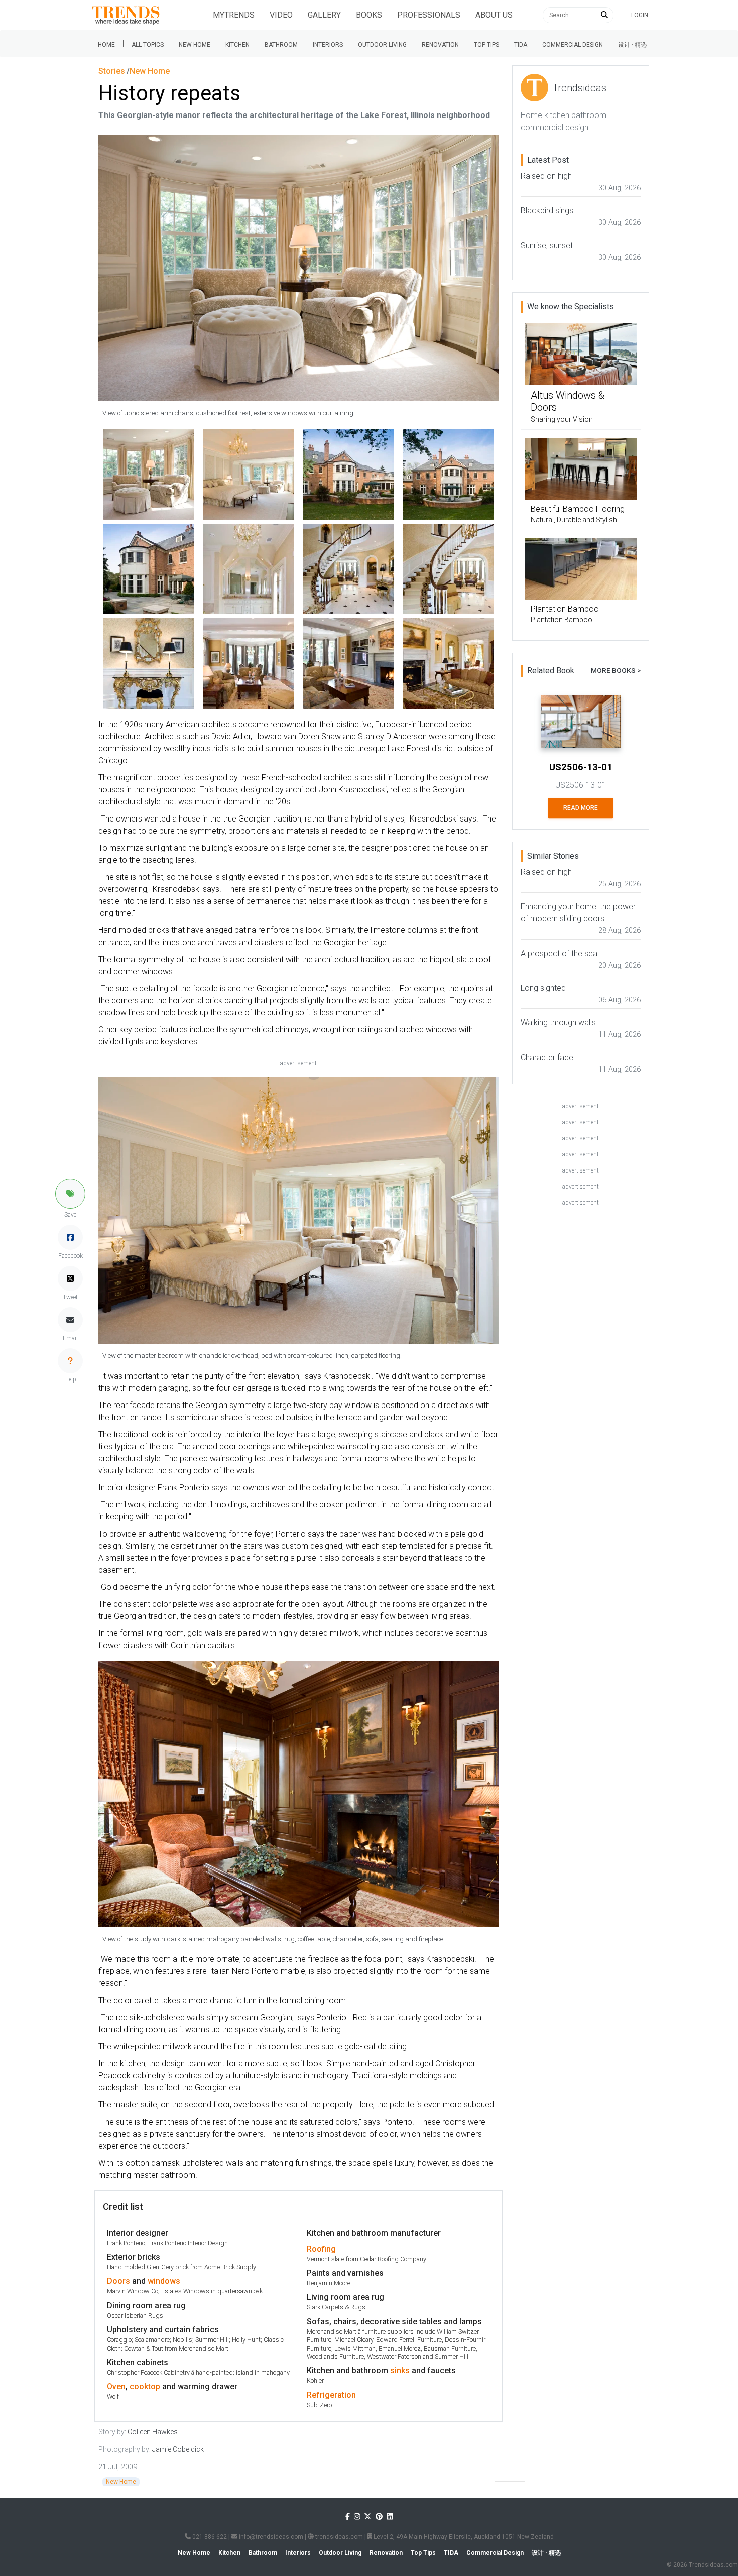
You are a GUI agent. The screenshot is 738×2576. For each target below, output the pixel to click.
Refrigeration (331, 2395)
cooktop (145, 2386)
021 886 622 (209, 2537)
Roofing (321, 2249)
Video (281, 15)
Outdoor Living (382, 45)
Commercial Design (573, 45)
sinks (400, 2370)
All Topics (148, 45)
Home (106, 45)
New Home (195, 45)
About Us (494, 15)
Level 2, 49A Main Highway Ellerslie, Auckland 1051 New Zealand (463, 2537)
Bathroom (281, 45)
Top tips (486, 45)
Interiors (328, 45)
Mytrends (234, 15)
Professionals (429, 15)
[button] (70, 1194)
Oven (116, 2386)
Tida (521, 45)
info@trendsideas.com (270, 2537)
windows (164, 2281)
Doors (118, 2281)
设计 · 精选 (632, 45)
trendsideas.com (338, 2537)
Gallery (324, 15)
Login (640, 15)
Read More (581, 808)
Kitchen (237, 45)
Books (369, 15)
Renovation (440, 45)
